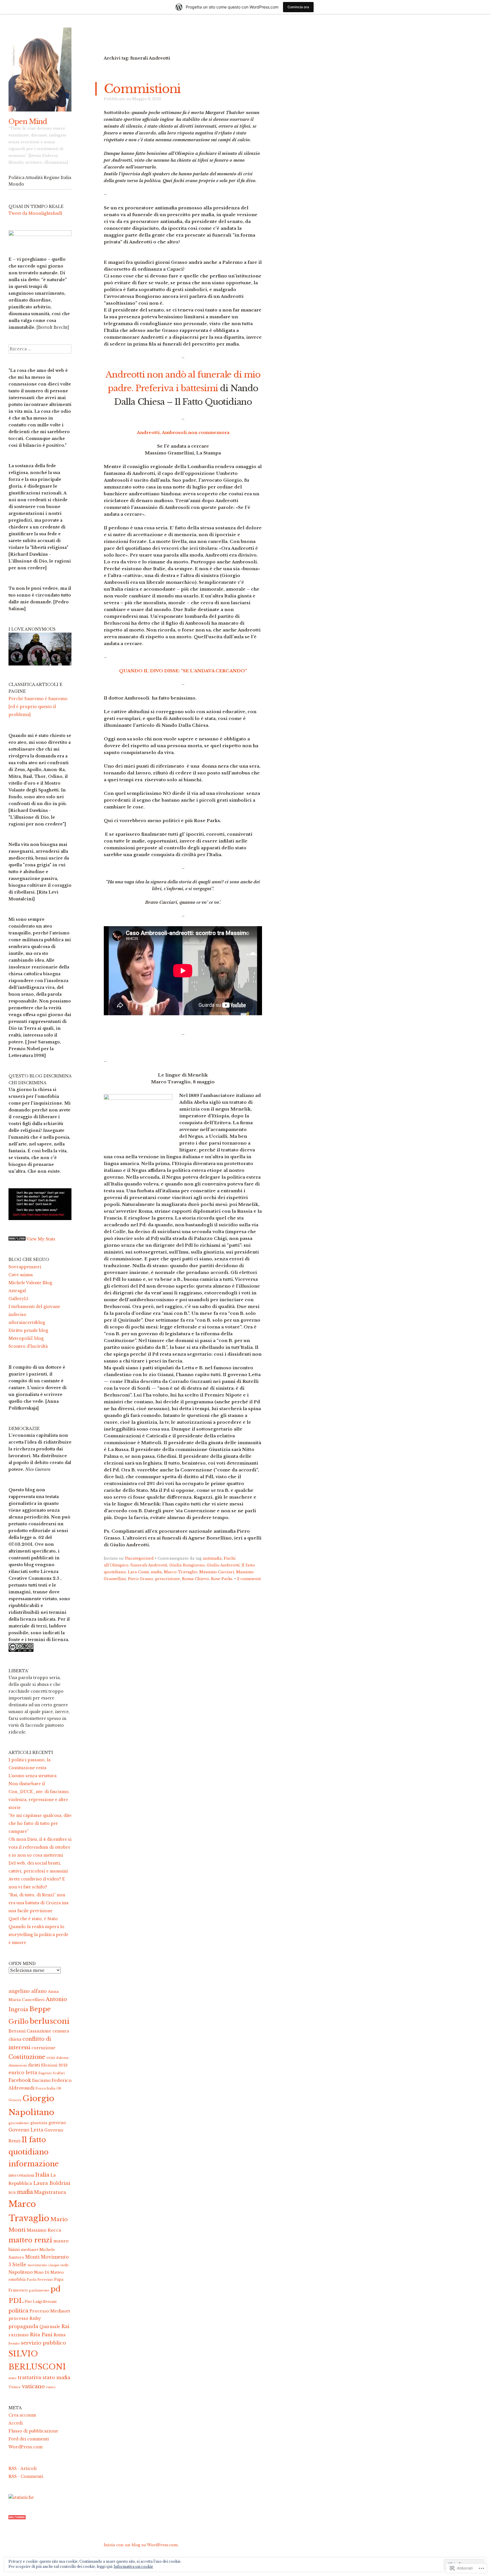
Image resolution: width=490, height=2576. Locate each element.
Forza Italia (45, 2088)
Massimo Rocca (44, 2230)
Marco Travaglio (181, 1572)
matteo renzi (30, 2240)
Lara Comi (138, 1572)
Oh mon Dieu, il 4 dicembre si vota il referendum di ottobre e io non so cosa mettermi (40, 1847)
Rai (65, 2327)
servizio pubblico (44, 2343)
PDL (16, 2301)
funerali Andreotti (149, 1565)
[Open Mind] (40, 69)
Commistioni (142, 89)
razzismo (19, 2335)
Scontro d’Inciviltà (28, 1346)
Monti (32, 2257)
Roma (60, 2335)
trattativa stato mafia (44, 2377)
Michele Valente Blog (30, 1283)
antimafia (212, 1558)
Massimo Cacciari (217, 1572)
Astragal (17, 1291)
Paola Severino (40, 2280)
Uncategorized (139, 1558)
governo (57, 2123)
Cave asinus (21, 1275)
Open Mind (28, 122)
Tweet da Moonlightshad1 (35, 213)
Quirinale (50, 2327)
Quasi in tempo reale (36, 207)
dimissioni (18, 2065)
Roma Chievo (196, 1579)
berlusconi (50, 2021)
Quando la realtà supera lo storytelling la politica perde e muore (38, 1935)
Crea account (22, 2415)
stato (12, 2378)
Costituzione (27, 2057)
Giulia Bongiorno (187, 1565)
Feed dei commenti (29, 2439)
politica (18, 2311)
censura (61, 2031)
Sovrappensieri (25, 1267)
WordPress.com (26, 2447)
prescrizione (168, 1579)
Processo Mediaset (50, 2311)
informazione (34, 2164)
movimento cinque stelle (48, 2265)
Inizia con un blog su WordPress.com (141, 2545)
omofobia (17, 2279)
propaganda (23, 2326)
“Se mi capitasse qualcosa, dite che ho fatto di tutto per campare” (40, 1823)
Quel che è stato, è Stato (33, 1919)
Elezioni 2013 (54, 2065)
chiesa (15, 2039)
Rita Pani (41, 2335)
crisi (51, 2058)
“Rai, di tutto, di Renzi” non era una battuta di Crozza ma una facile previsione (38, 1903)
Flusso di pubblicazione (33, 2431)
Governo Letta (26, 2130)
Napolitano (21, 2272)
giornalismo (19, 2123)
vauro (51, 2387)
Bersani (17, 2031)
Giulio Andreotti (223, 1565)
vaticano (33, 2386)
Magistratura (50, 2192)
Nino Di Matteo (49, 2272)
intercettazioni (21, 2175)
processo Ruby (25, 2318)
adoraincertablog (27, 1322)
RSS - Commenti (26, 2476)
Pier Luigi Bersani (41, 2302)
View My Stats (41, 1239)
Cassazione (39, 2031)
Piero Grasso (141, 1579)
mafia (156, 1572)
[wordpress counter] (17, 1239)
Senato (14, 2343)
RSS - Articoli (23, 2468)
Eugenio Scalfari (51, 2073)
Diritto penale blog (28, 1330)
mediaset (29, 2250)
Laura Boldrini (52, 2183)
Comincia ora (298, 7)
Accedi (16, 2423)
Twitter (15, 2387)
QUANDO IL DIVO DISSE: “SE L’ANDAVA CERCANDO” (183, 671)
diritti (34, 2065)
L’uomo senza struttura (32, 1776)
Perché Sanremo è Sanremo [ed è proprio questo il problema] (38, 707)
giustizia (39, 2123)
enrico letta (23, 2072)
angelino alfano (28, 1991)
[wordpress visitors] (17, 2518)
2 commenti (249, 1579)
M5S (12, 2193)
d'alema (62, 2058)
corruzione (43, 2048)
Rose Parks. (222, 1579)
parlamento (39, 2290)
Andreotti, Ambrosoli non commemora (183, 432)
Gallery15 (18, 1299)
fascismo (41, 2081)
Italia (42, 2175)
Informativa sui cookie (133, 2566)
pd (55, 2289)
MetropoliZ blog (26, 1338)
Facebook (20, 2080)
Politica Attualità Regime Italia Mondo (40, 181)
